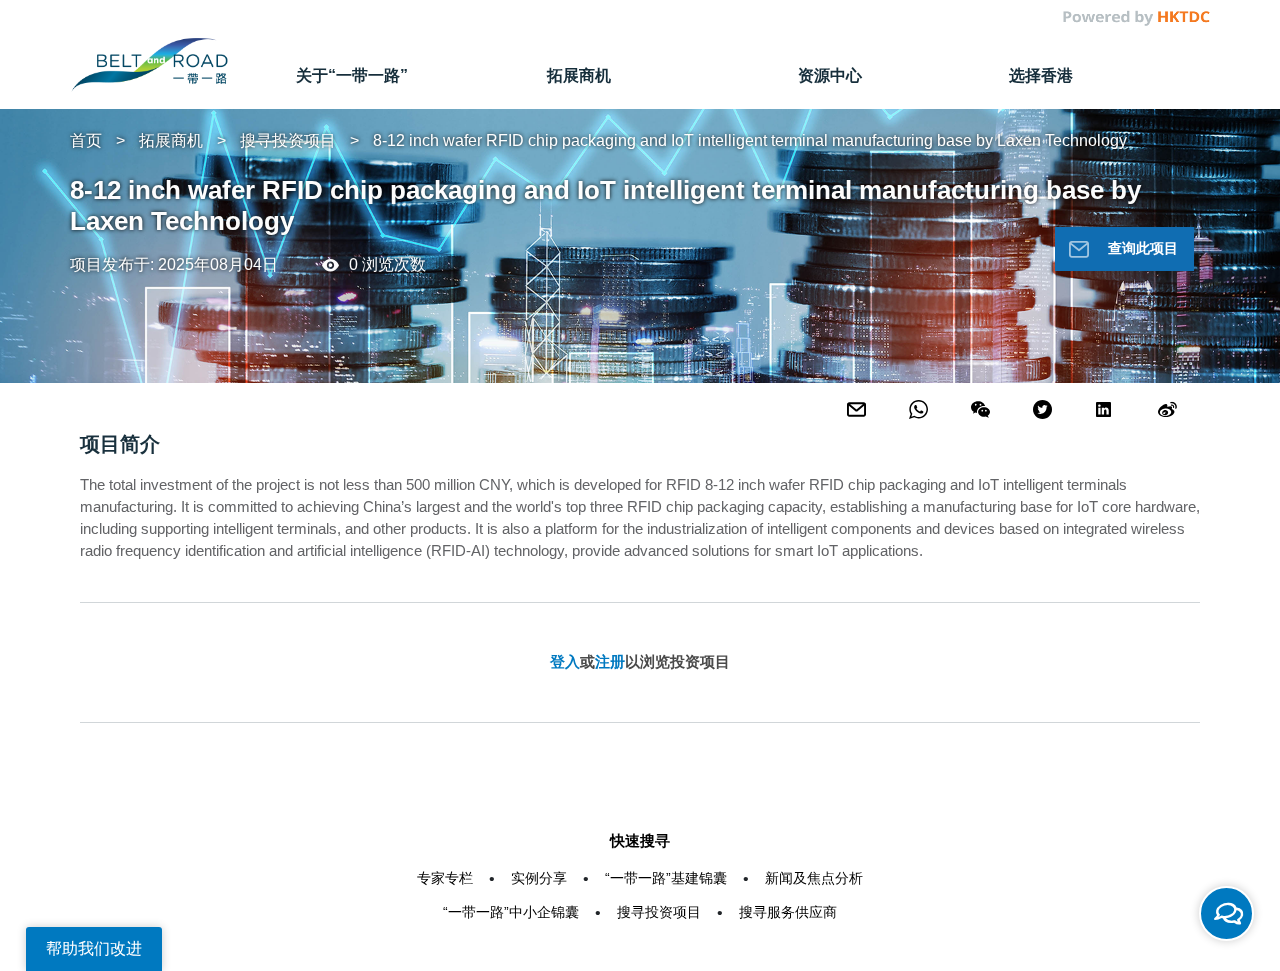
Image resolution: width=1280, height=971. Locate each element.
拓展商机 (171, 140)
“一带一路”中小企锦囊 (511, 912)
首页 (86, 140)
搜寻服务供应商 (788, 912)
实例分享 (539, 878)
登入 (565, 661)
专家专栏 (445, 878)
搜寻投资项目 (288, 140)
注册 (610, 661)
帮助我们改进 (94, 948)
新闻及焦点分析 (814, 878)
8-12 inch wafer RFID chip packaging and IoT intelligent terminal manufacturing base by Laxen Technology (750, 140)
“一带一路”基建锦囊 (666, 878)
